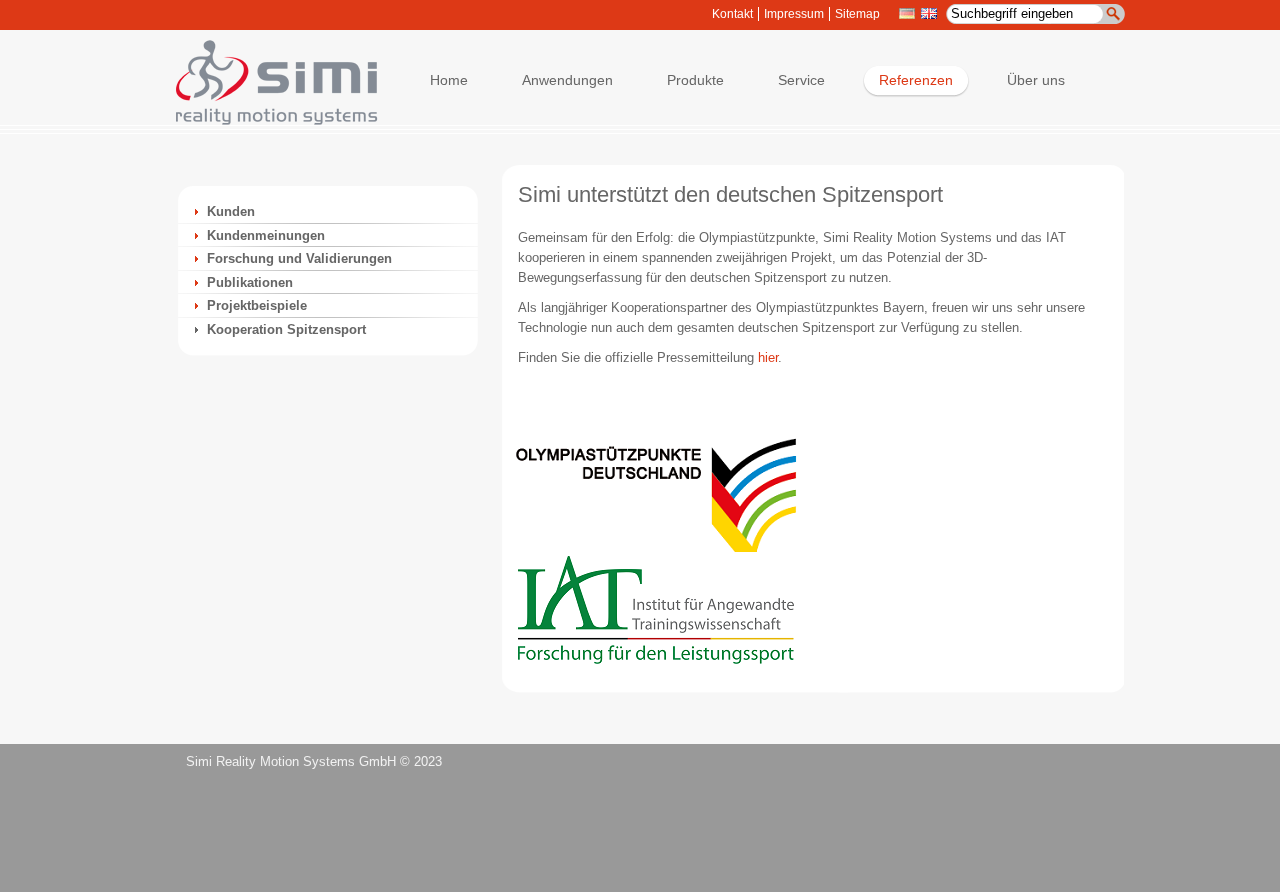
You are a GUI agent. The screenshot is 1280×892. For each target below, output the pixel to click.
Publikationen (250, 282)
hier (768, 357)
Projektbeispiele (257, 305)
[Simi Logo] (267, 120)
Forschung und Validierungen (299, 258)
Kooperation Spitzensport (286, 329)
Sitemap (857, 14)
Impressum (794, 14)
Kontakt (732, 14)
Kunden (231, 211)
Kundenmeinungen (266, 235)
